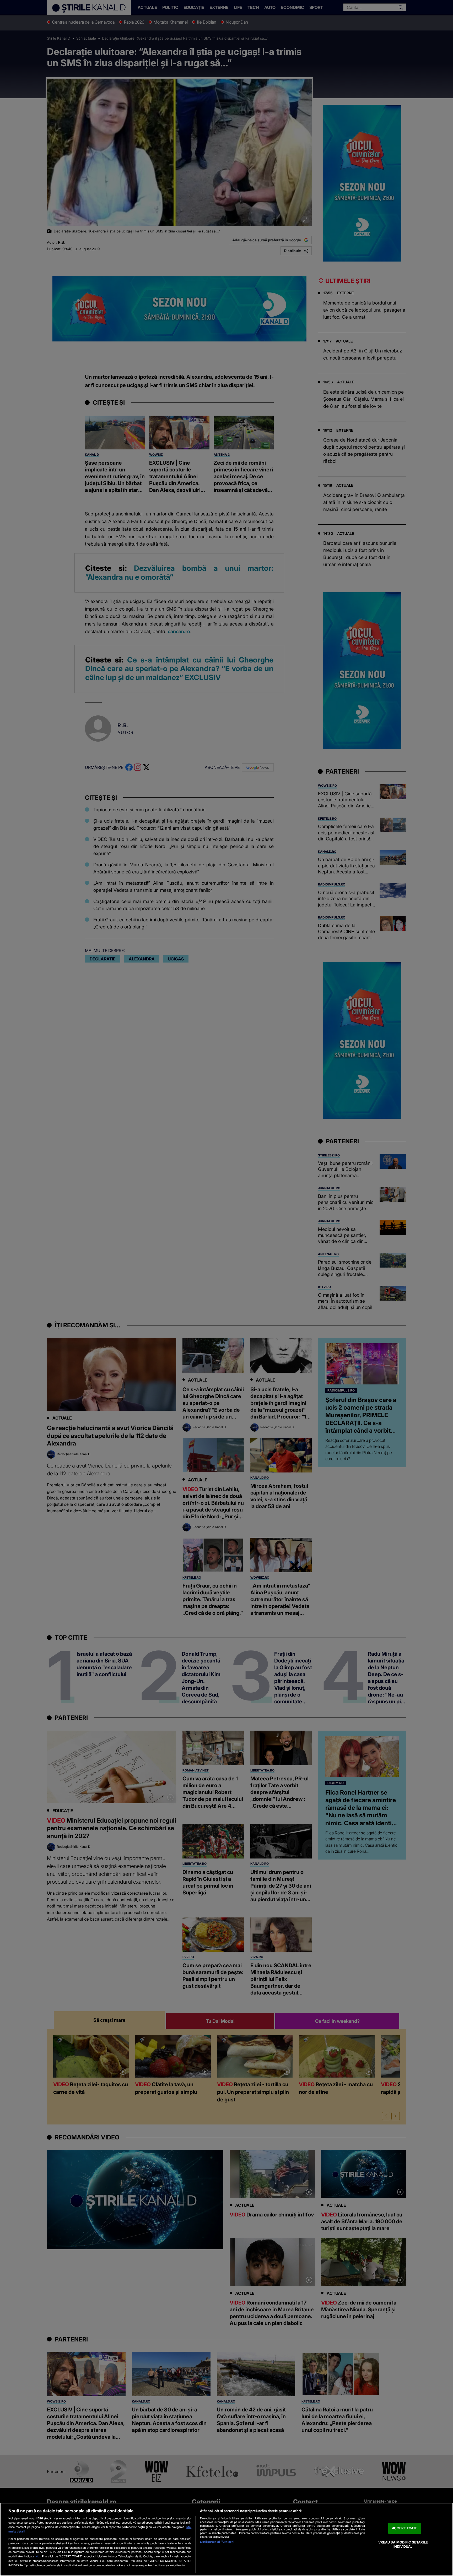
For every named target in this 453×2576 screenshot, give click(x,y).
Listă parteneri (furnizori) (217, 2542)
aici (38, 2556)
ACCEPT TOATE (405, 2528)
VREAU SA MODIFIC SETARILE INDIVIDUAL (403, 2544)
